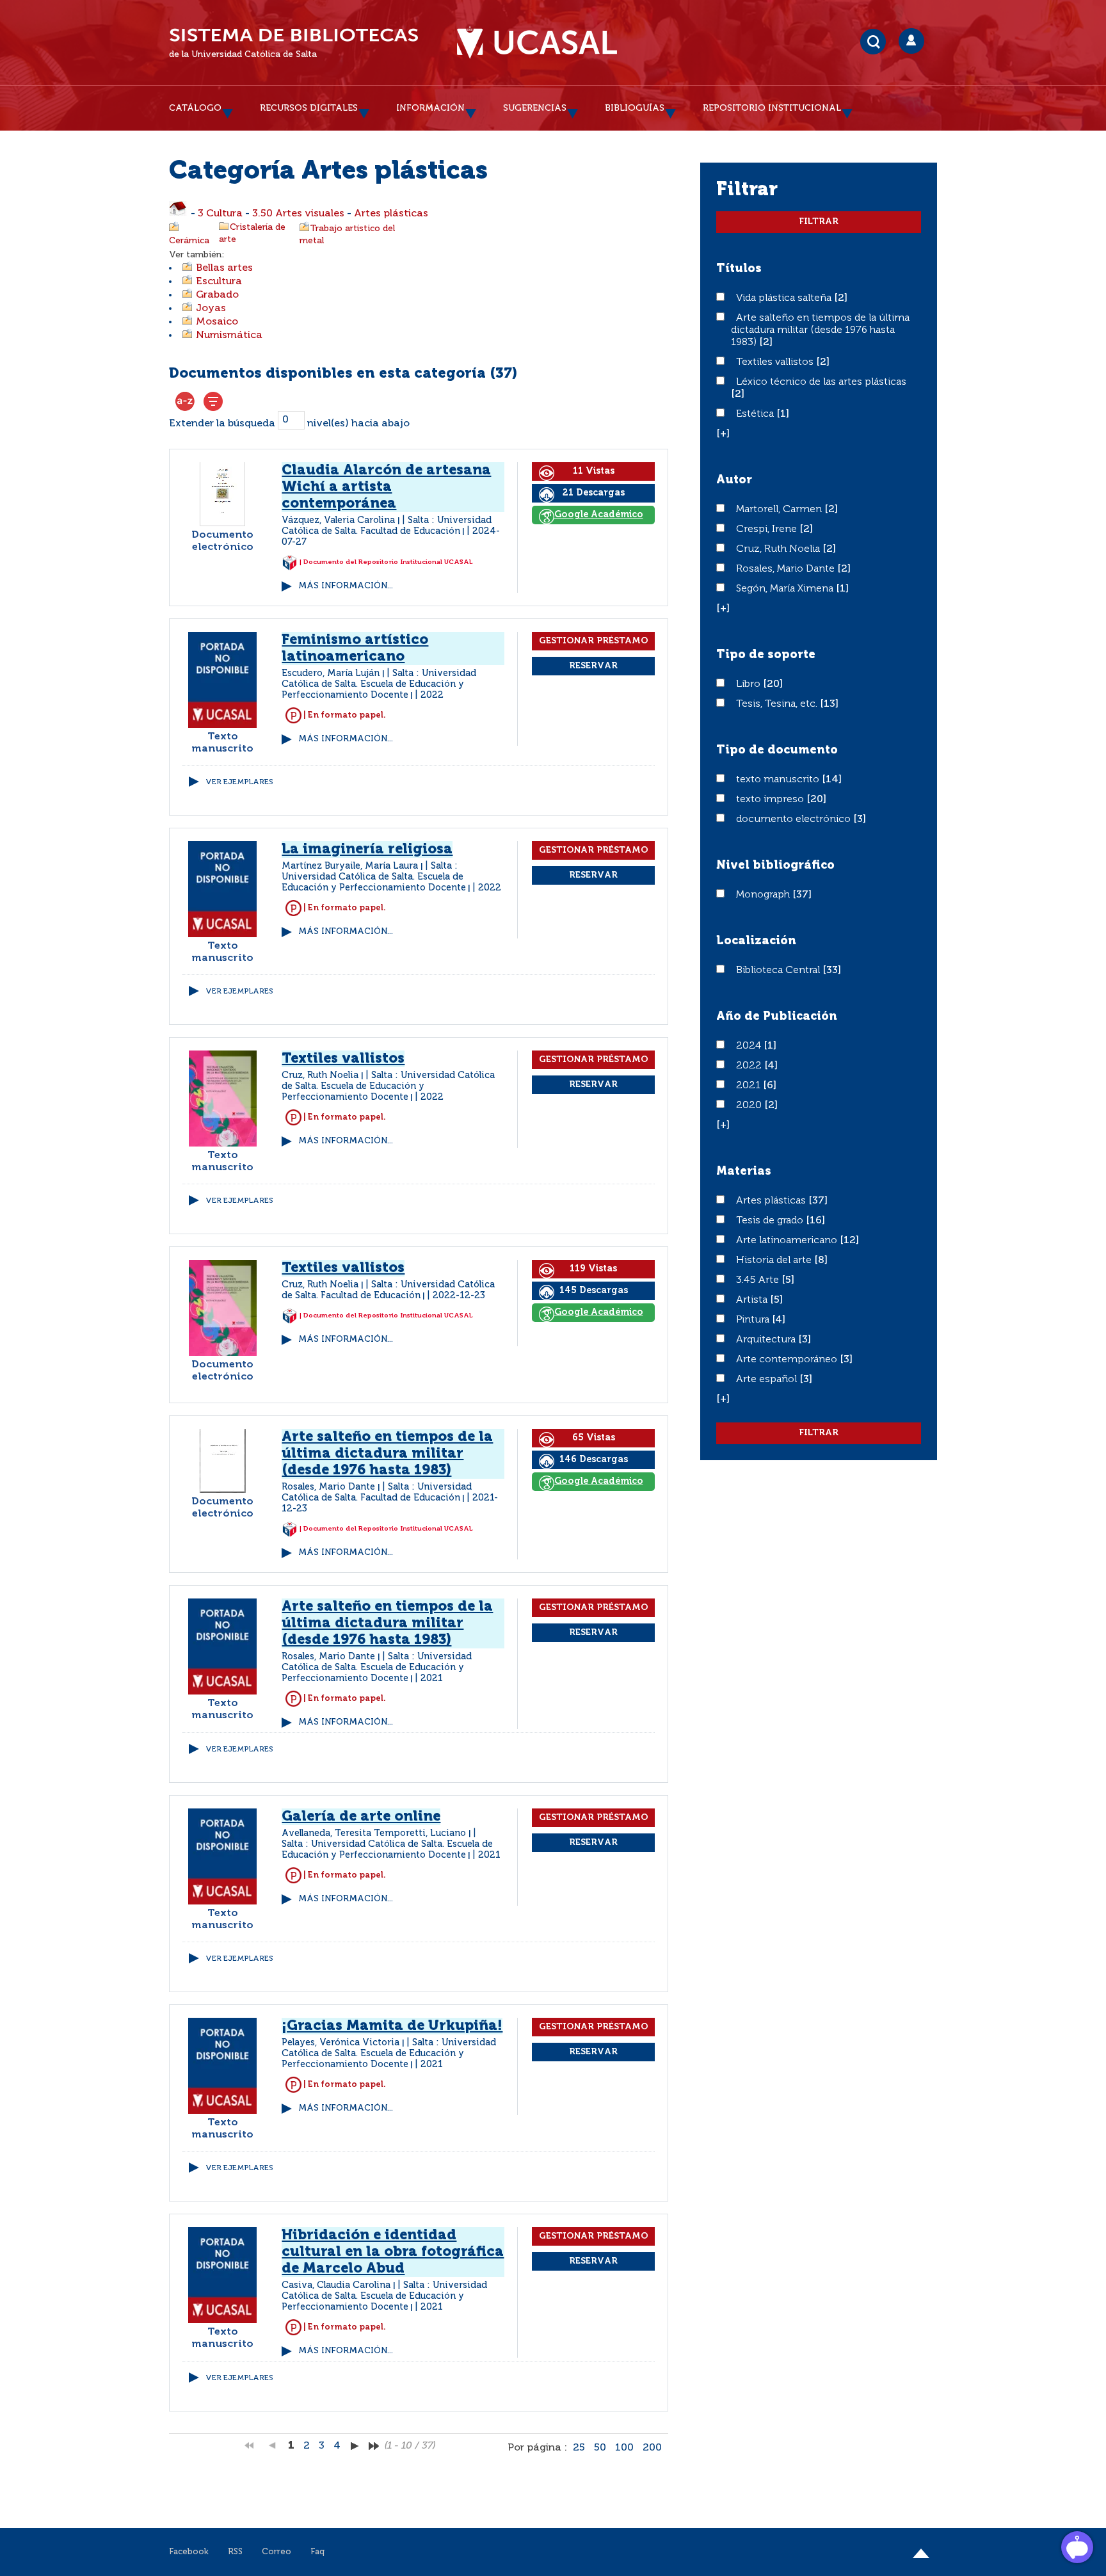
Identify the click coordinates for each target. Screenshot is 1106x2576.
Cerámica (189, 241)
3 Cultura (220, 214)
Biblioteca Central (779, 970)
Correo (276, 2552)
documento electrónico (795, 819)
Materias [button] (744, 1171)
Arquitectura (767, 1340)
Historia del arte (775, 1260)
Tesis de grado (771, 1221)
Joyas (211, 309)
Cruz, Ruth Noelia (779, 549)
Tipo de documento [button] (777, 750)
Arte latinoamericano (788, 1241)
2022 (750, 1066)
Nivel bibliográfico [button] (775, 865)
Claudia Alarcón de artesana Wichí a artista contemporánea (386, 487)
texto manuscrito (779, 780)
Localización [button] (756, 941)
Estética (756, 414)
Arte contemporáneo (788, 1360)
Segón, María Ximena (786, 589)
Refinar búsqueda (213, 401)
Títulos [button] (739, 269)
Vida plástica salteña (785, 298)
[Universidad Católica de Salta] (537, 43)
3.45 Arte (759, 1280)
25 (579, 2448)
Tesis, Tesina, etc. (778, 704)
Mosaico (217, 322)
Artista (753, 1300)
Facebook (189, 2552)
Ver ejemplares (239, 782)
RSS (235, 2552)
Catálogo (195, 108)
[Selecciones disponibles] (185, 401)
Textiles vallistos (343, 1268)
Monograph (764, 895)
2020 (750, 1106)
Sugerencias (535, 108)
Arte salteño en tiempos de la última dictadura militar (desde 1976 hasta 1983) (387, 1454)
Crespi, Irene (768, 529)
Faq (317, 2552)
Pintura (754, 1320)
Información (430, 108)
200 (652, 2448)
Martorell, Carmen (780, 510)
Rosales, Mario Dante (787, 569)
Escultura (219, 282)
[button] (723, 434)
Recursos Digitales (309, 108)
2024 (750, 1046)
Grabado (217, 295)
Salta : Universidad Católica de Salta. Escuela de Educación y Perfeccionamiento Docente (379, 684)
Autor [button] (734, 480)
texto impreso (771, 800)
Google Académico (599, 515)
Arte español (768, 1380)
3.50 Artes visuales (298, 214)
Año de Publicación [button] (777, 1017)
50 (600, 2448)
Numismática (229, 335)
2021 (749, 1086)
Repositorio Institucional (772, 108)
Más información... (346, 586)
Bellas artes (224, 268)
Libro (749, 684)
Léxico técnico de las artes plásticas (821, 382)
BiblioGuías (635, 108)
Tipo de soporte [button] (766, 655)
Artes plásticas (391, 214)
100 (624, 2448)
